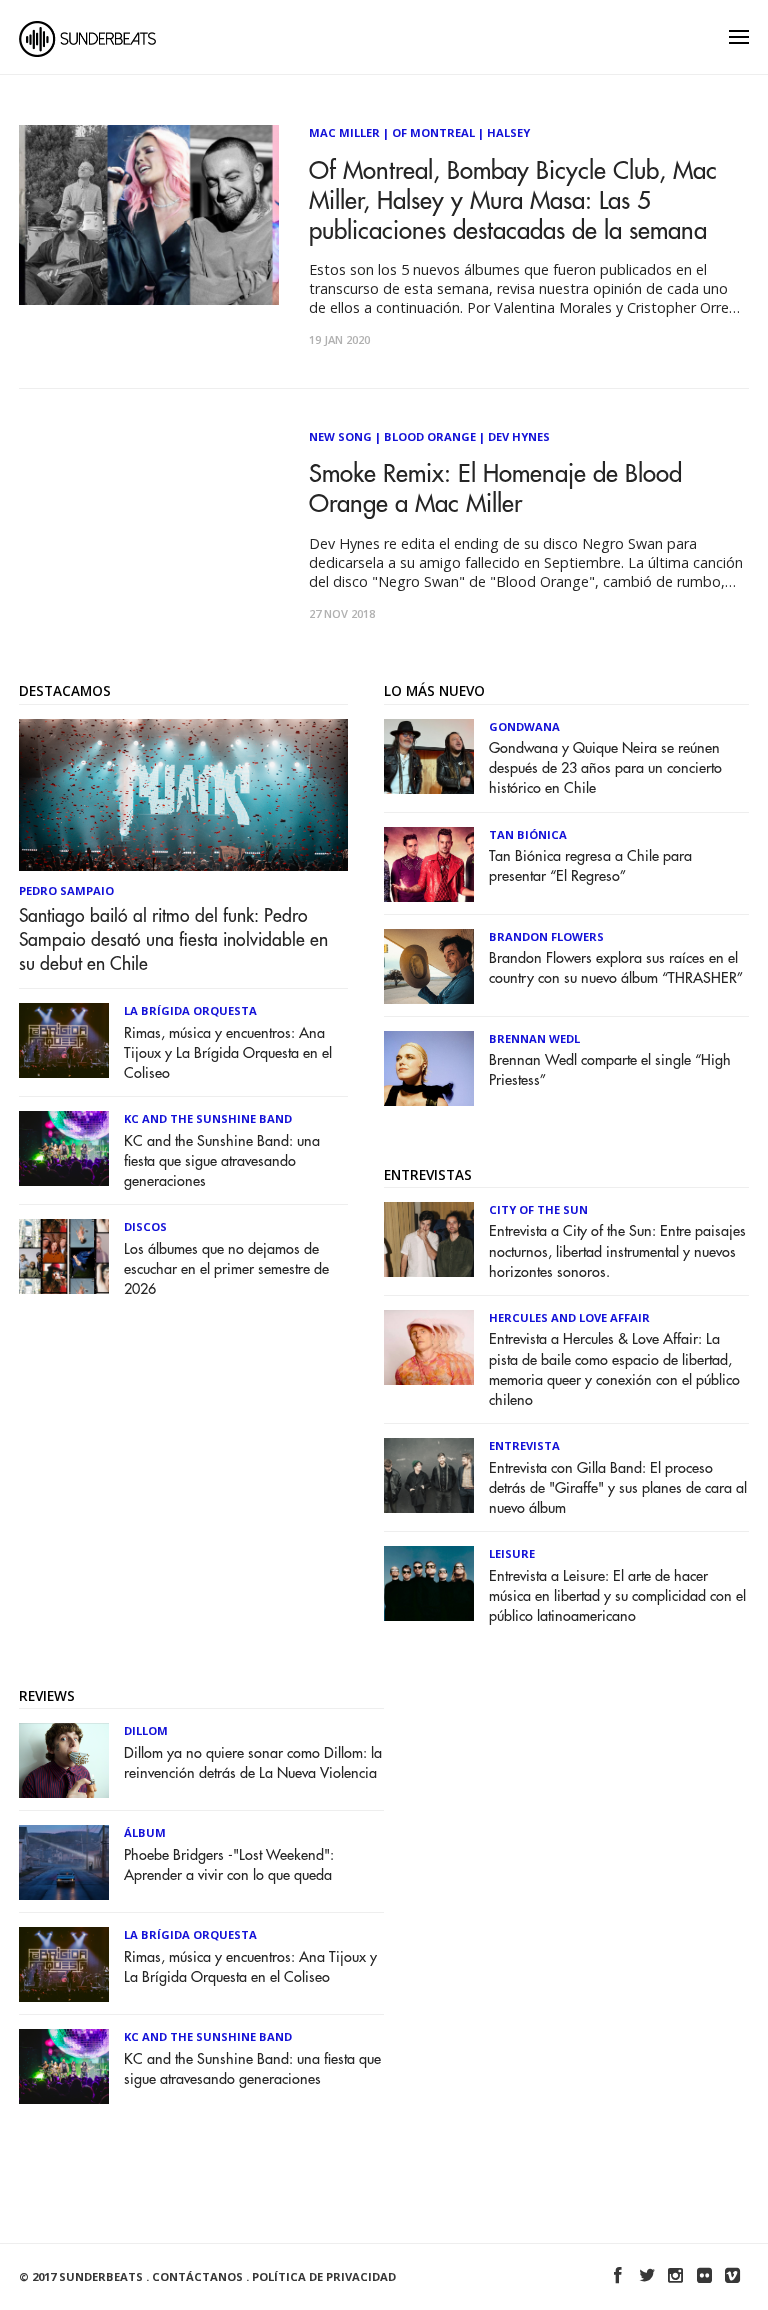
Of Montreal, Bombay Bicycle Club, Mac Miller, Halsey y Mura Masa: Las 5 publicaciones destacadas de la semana (513, 201)
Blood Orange (430, 436)
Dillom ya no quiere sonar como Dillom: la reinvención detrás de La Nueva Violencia (253, 1763)
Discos (145, 1226)
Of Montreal (433, 132)
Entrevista (524, 1445)
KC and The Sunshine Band (208, 1118)
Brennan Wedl (534, 1038)
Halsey (508, 132)
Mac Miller (344, 132)
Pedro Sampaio (66, 890)
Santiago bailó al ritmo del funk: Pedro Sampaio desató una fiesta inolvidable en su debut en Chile (173, 940)
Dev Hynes (519, 436)
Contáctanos (197, 2276)
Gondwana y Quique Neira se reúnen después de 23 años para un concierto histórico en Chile (605, 768)
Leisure (512, 1553)
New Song (340, 436)
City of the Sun (538, 1209)
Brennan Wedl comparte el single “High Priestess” (610, 1070)
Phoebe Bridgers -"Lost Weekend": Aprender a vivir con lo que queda (229, 1865)
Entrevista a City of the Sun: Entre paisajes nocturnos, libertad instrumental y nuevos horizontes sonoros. (617, 1251)
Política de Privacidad (324, 2276)
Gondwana (524, 726)
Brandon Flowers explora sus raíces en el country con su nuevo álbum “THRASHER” (616, 968)
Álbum (145, 1832)
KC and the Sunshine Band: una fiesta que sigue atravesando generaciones (222, 1161)
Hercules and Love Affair (569, 1317)
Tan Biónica (528, 834)
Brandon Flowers (546, 936)
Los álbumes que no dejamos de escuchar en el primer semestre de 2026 (226, 1269)
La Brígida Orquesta (190, 1010)
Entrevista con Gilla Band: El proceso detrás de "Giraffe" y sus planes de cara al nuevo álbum (618, 1488)
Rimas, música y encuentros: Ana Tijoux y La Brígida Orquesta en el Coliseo (228, 1053)
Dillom (146, 1730)
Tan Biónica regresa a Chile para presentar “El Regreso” (590, 866)
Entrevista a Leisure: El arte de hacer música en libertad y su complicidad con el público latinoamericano (617, 1596)
